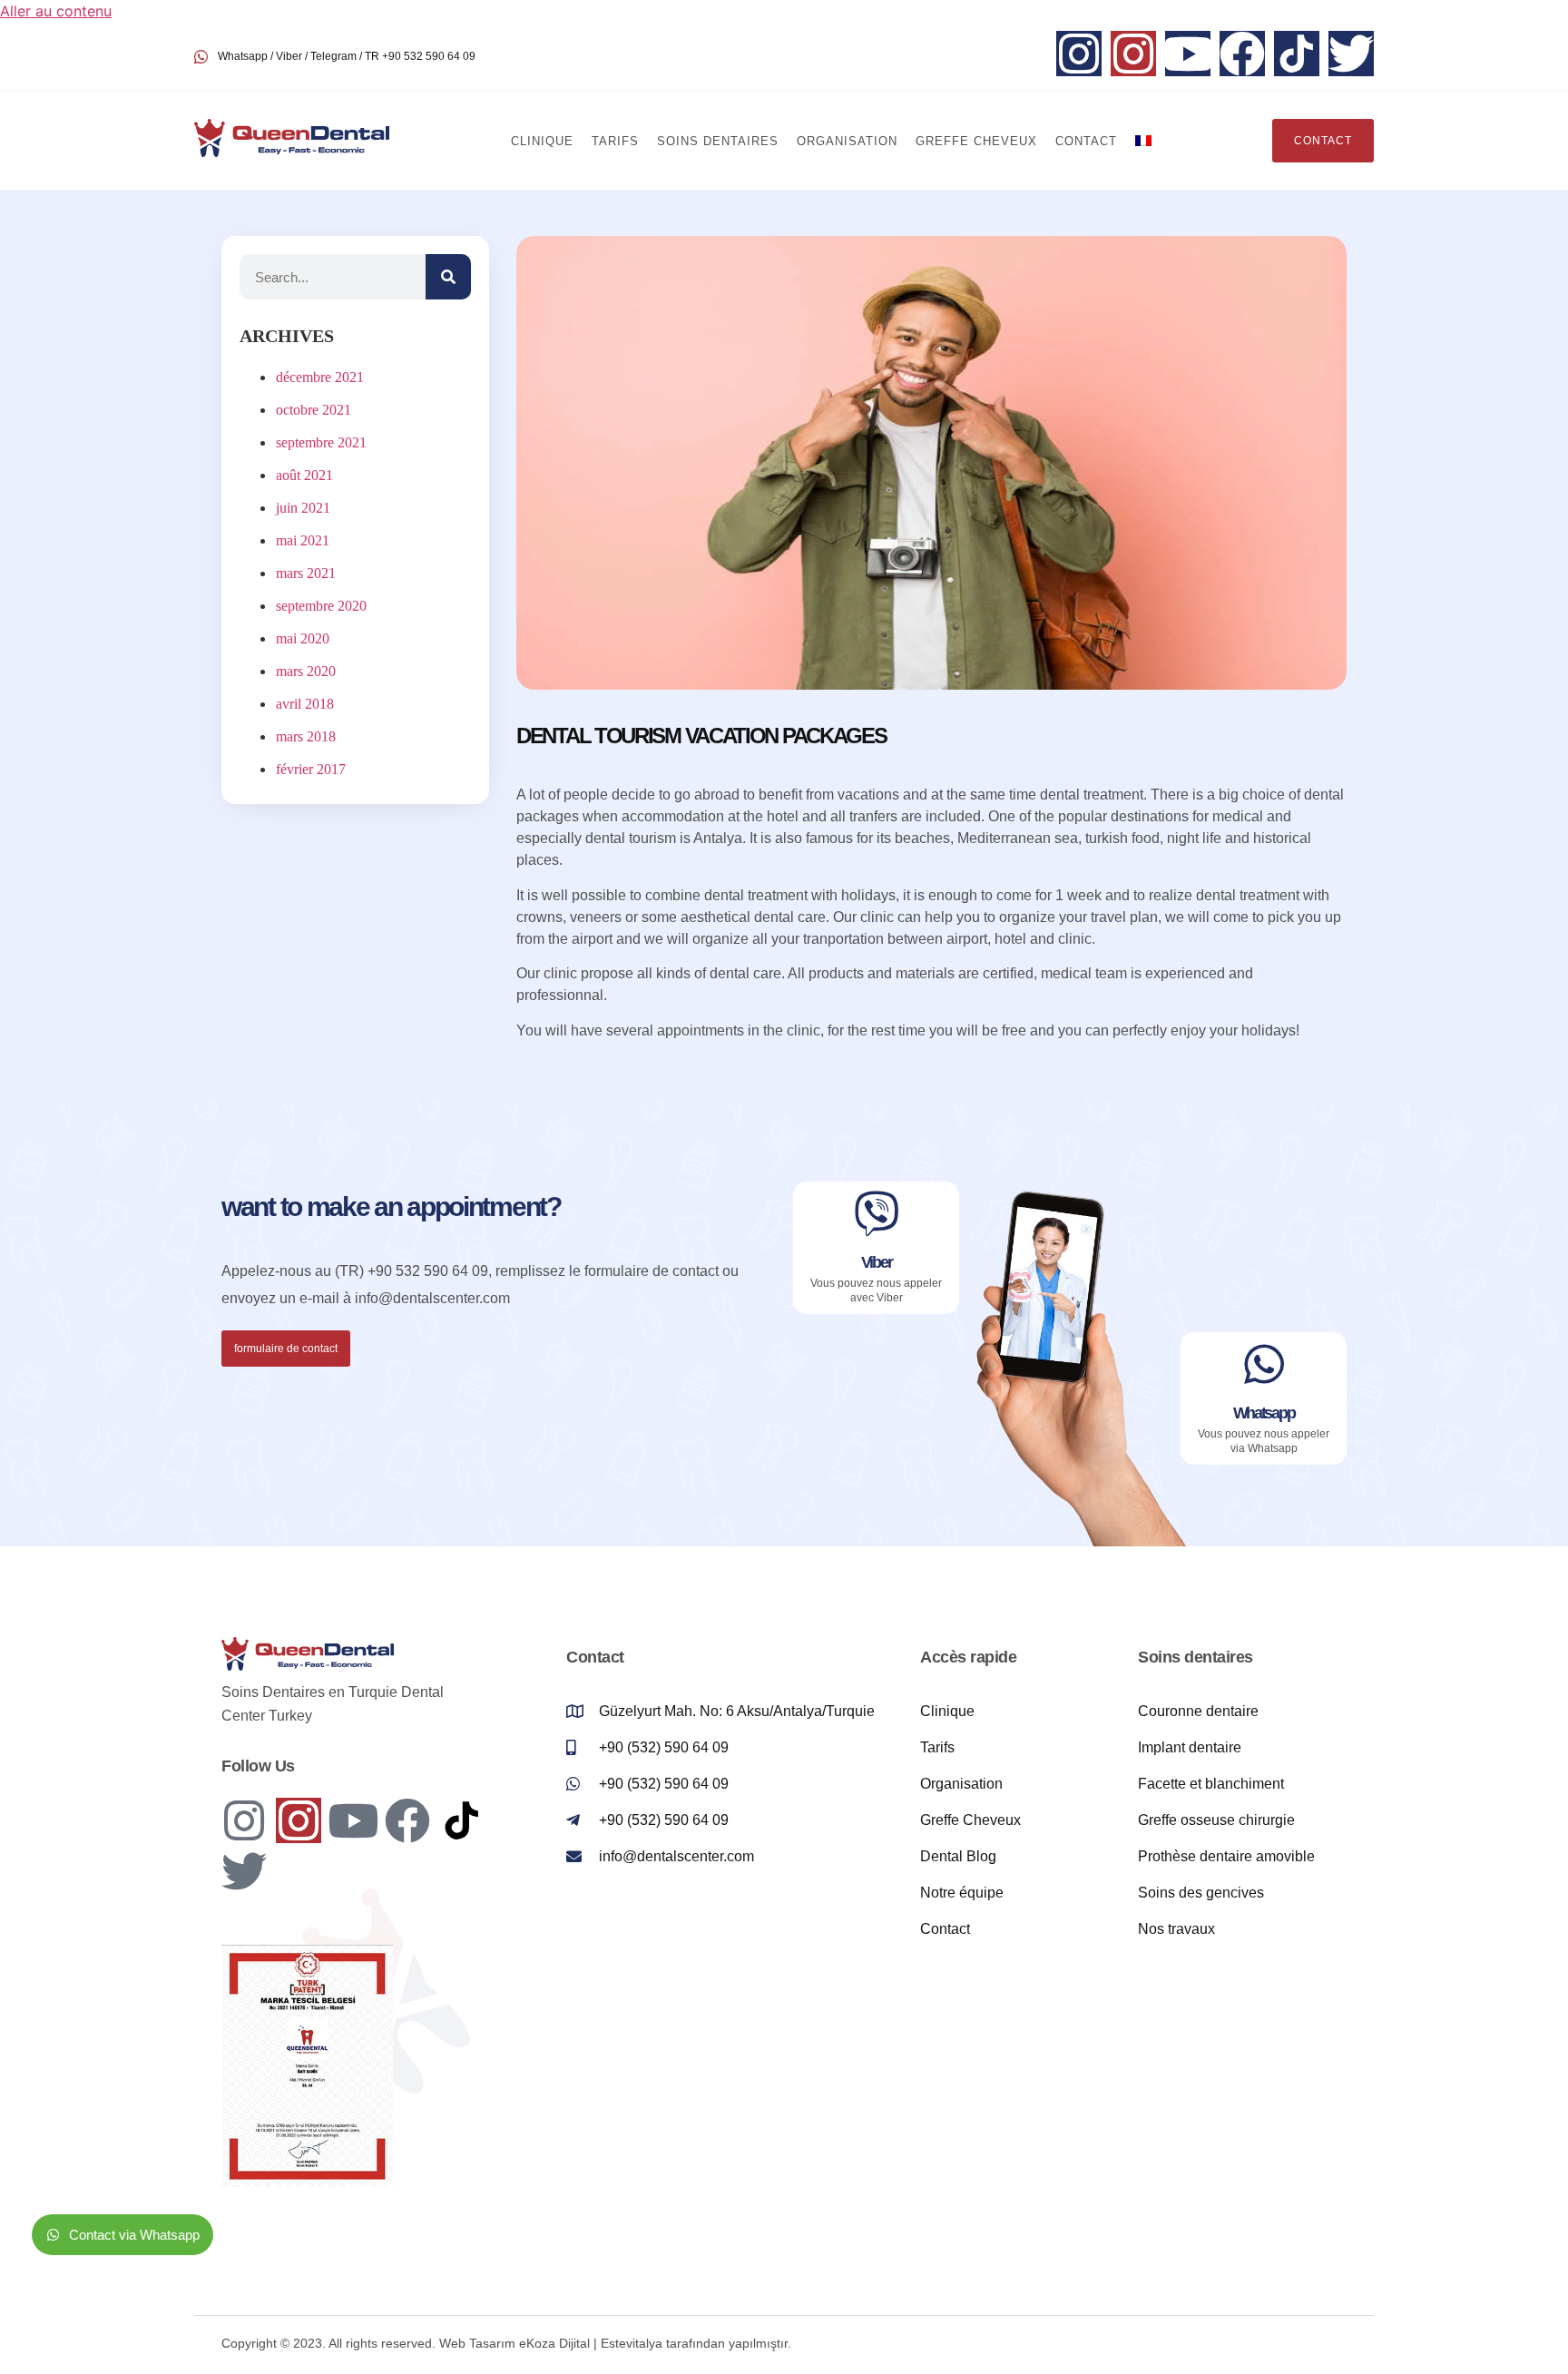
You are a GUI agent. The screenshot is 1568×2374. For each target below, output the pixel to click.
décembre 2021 (320, 377)
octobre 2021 (314, 410)
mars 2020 (306, 671)
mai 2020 (303, 638)
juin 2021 (303, 508)
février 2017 (311, 769)
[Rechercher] (448, 277)
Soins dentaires (718, 141)
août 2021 (304, 475)
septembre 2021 (321, 442)
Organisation (847, 141)
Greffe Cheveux (976, 141)
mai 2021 (303, 540)
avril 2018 (305, 704)
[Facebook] (1242, 54)
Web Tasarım (477, 2343)
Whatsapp (1264, 1413)
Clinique (542, 141)
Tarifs (615, 141)
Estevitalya (632, 2343)
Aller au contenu (56, 11)
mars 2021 (306, 573)
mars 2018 (306, 736)
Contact (1086, 141)
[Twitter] (1351, 54)
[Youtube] (1188, 54)
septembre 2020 (321, 606)
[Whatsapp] (1264, 1364)
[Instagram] (1079, 54)
